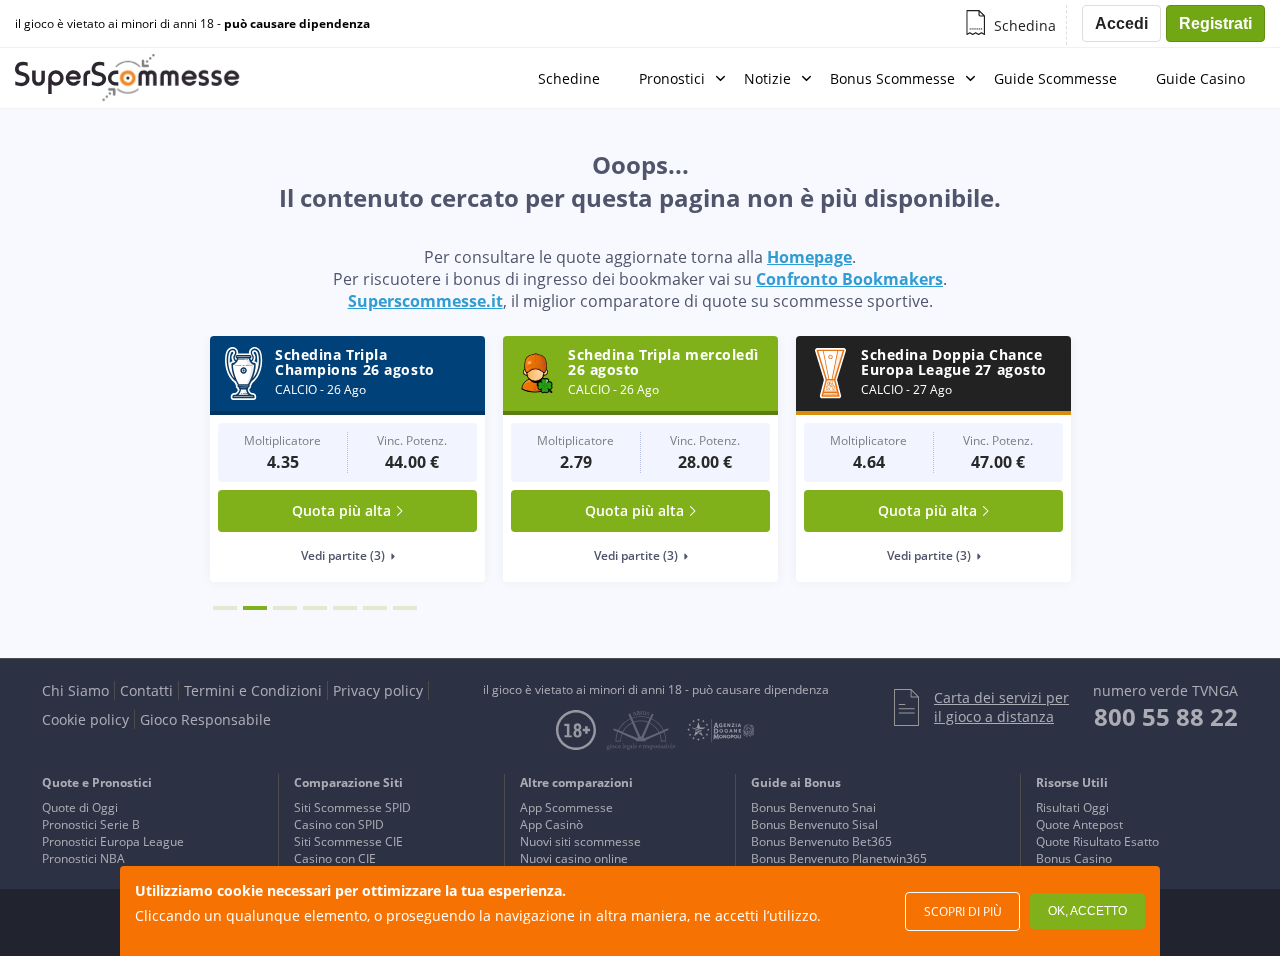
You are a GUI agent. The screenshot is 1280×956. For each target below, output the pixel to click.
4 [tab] (315, 608)
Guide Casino (1200, 78)
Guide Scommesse (1055, 78)
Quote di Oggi (80, 807)
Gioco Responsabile (205, 719)
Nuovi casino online (574, 858)
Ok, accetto (1087, 911)
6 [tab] (375, 608)
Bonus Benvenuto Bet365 (821, 841)
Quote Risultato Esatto (1097, 841)
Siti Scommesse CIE (348, 841)
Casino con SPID (339, 824)
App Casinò (551, 824)
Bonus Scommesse (892, 78)
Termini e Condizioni (253, 690)
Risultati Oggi (1072, 807)
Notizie (767, 78)
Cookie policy (85, 719)
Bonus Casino (1074, 858)
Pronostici (672, 78)
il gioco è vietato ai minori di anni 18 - (192, 24)
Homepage (809, 257)
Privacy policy (378, 690)
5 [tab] (345, 608)
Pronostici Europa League (113, 841)
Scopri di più (963, 911)
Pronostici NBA (83, 858)
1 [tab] (225, 608)
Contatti (146, 690)
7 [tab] (405, 608)
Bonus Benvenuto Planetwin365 (839, 858)
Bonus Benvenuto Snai (813, 807)
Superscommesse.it (425, 301)
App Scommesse (566, 807)
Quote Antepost (1079, 824)
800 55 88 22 (1166, 716)
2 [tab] (255, 608)
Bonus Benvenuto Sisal (814, 824)
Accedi (1121, 23)
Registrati (1215, 23)
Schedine (569, 78)
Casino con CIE (335, 858)
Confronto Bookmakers (849, 279)
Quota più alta (341, 510)
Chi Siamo (75, 690)
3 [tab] (285, 608)
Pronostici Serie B (91, 824)
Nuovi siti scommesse (580, 841)
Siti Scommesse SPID (352, 807)
